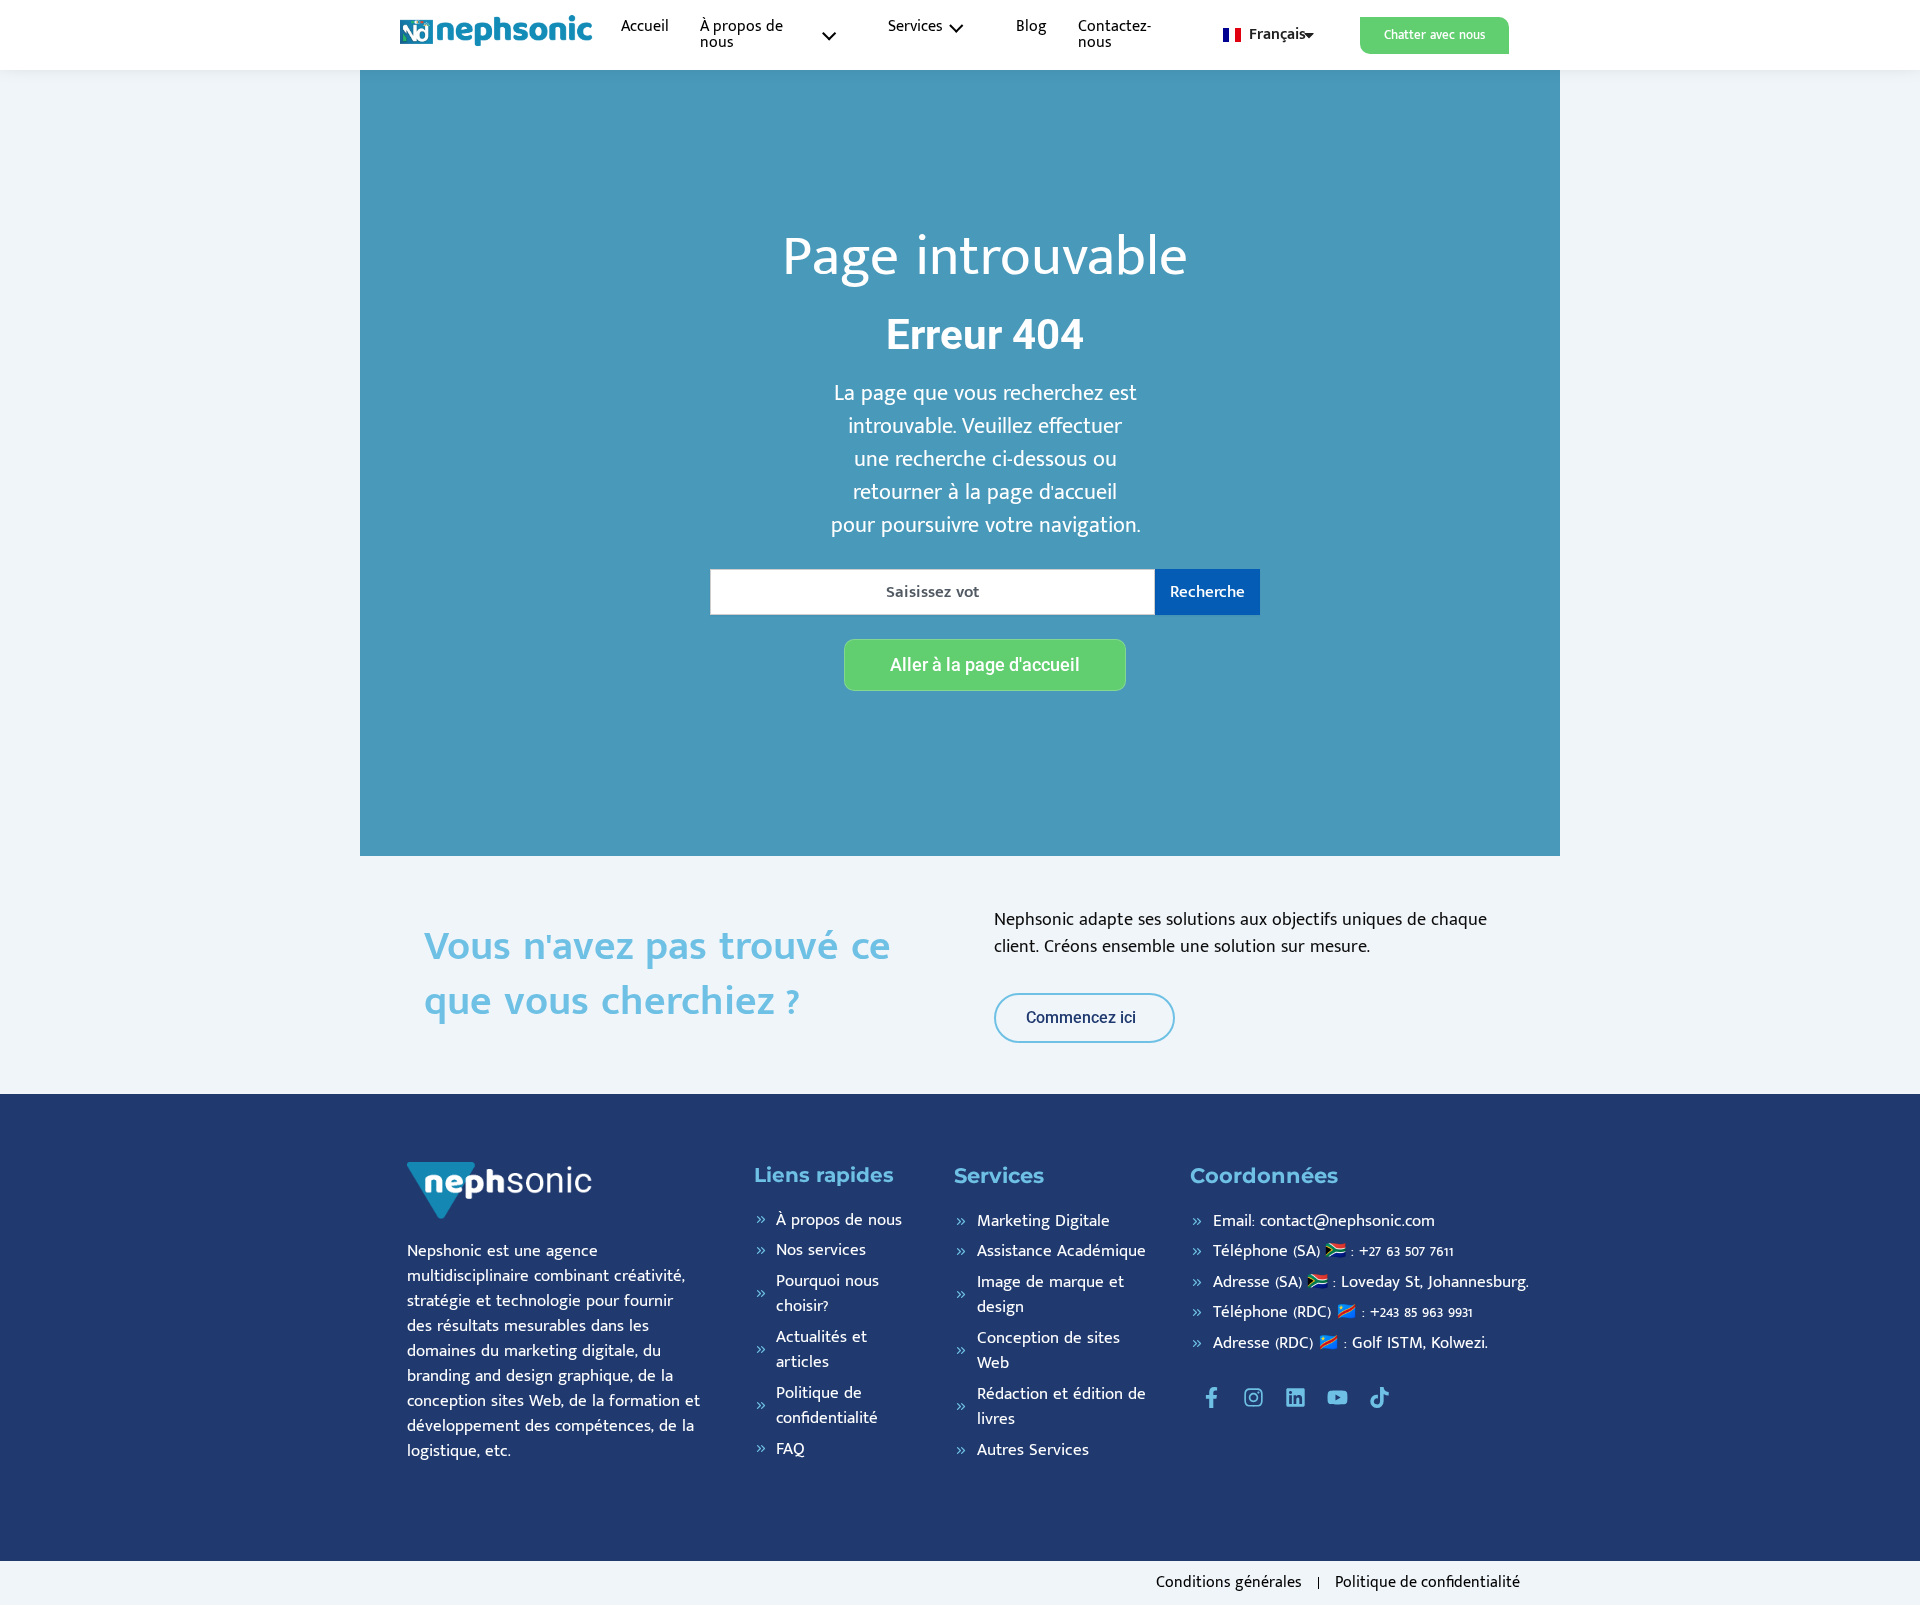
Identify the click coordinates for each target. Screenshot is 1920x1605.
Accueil (645, 26)
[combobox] (932, 592)
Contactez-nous (1114, 34)
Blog (1031, 26)
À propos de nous (741, 34)
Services (915, 26)
